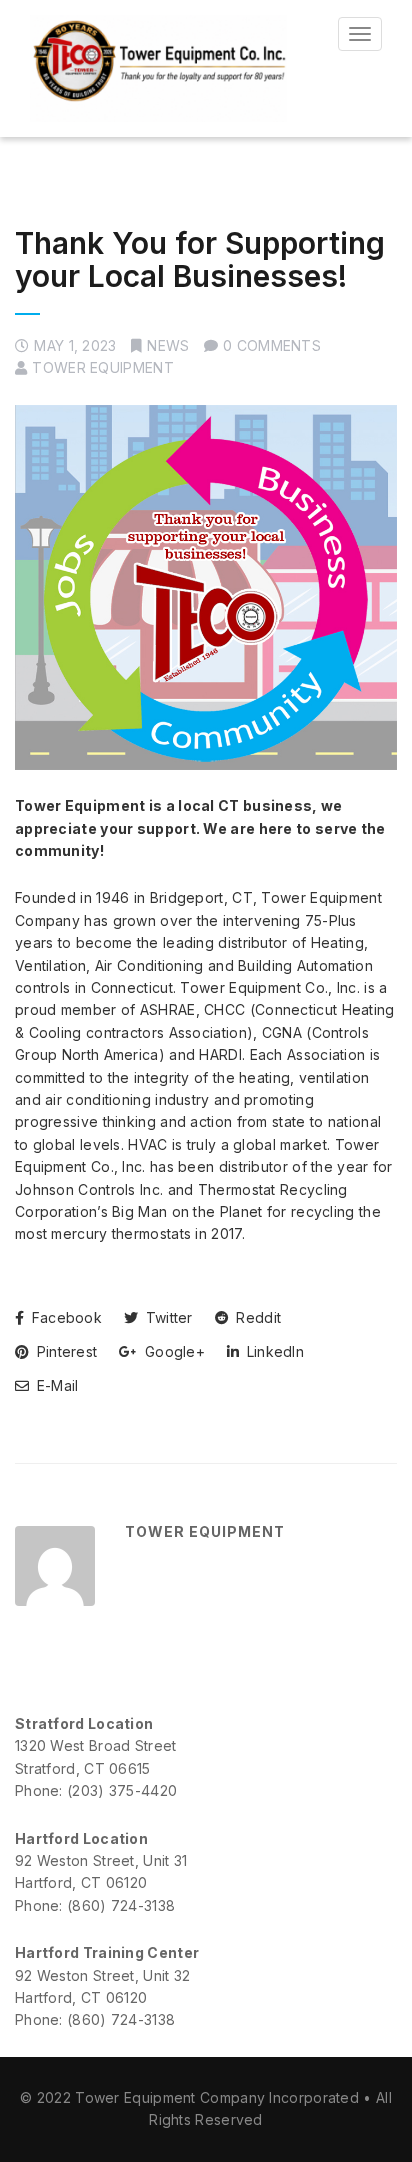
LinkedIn (273, 1351)
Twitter (166, 1317)
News (168, 345)
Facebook (64, 1317)
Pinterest (64, 1351)
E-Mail (55, 1385)
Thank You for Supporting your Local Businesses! (200, 259)
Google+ (173, 1351)
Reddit (256, 1317)
